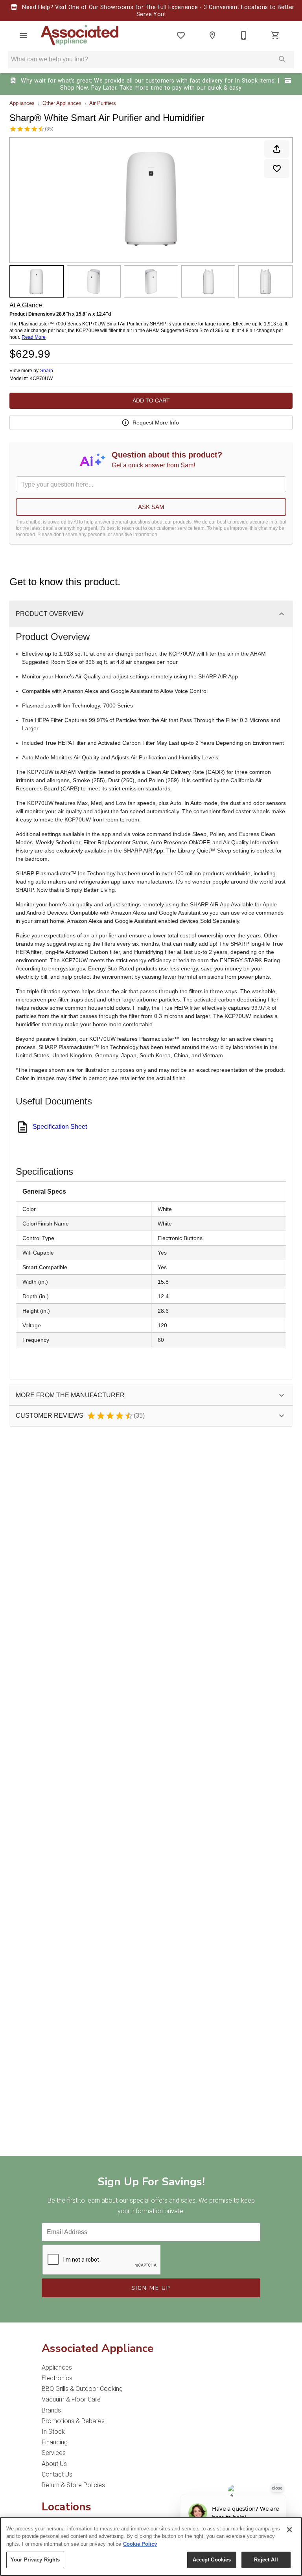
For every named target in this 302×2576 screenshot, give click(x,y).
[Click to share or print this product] (277, 149)
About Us (54, 2464)
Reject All (266, 2560)
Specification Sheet (60, 1127)
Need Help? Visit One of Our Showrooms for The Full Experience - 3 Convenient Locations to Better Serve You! (157, 11)
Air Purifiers (103, 103)
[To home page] (80, 35)
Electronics (57, 2378)
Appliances (22, 103)
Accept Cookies (212, 2560)
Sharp (47, 371)
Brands (51, 2410)
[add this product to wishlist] (277, 169)
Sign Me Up (151, 2288)
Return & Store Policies (73, 2485)
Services (54, 2453)
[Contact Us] (244, 35)
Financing (55, 2442)
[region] (151, 2547)
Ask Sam (151, 507)
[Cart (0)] (275, 35)
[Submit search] (282, 59)
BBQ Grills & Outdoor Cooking (82, 2389)
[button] (24, 35)
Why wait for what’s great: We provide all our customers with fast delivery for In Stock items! (148, 81)
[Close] (289, 2530)
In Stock (53, 2432)
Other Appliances (62, 103)
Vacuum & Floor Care (71, 2399)
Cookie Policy (140, 2544)
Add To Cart (151, 401)
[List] (181, 35)
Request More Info (156, 423)
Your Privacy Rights (35, 2560)
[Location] (212, 35)
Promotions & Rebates (73, 2421)
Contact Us (57, 2474)
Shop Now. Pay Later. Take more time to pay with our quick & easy (151, 88)
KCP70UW (41, 379)
